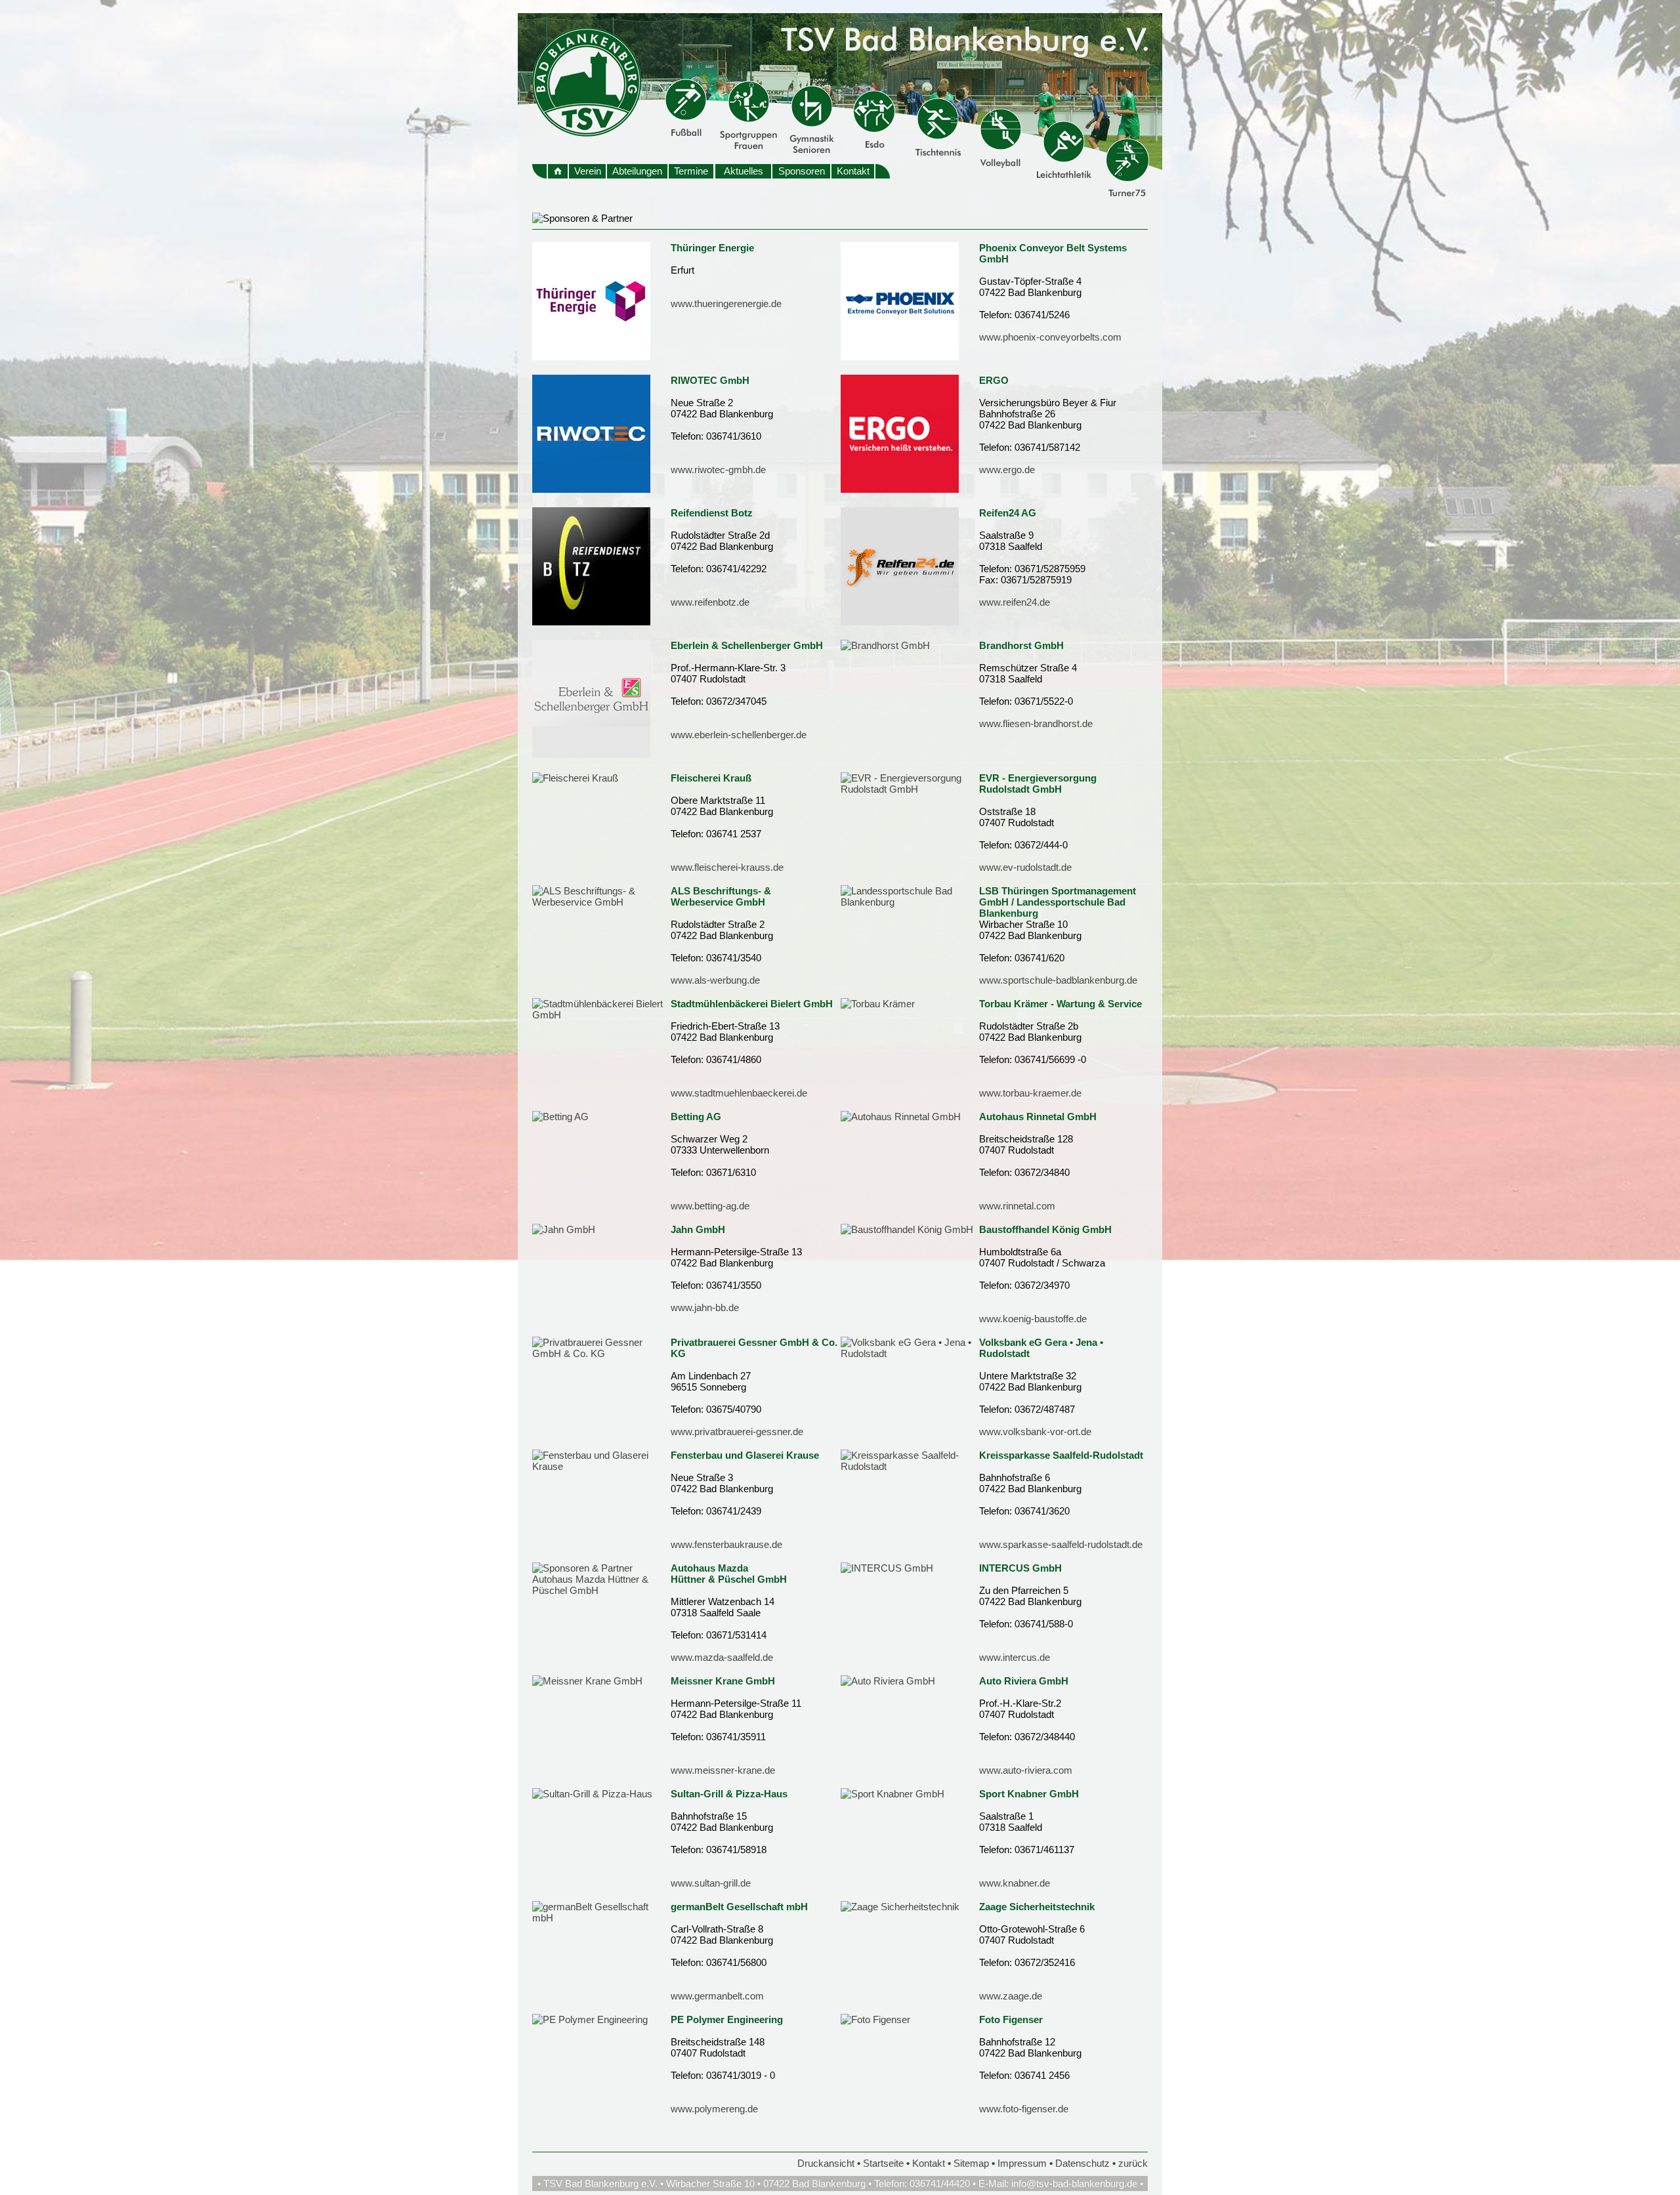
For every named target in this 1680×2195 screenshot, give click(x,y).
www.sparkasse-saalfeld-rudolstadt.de (1061, 1544)
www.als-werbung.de (715, 980)
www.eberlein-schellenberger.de (739, 735)
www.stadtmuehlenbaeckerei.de (739, 1093)
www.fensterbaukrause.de (726, 1544)
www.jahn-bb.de (705, 1307)
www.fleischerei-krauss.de (727, 867)
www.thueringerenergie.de (726, 303)
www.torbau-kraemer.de (1030, 1093)
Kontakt (853, 171)
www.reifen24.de (1015, 602)
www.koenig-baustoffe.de (1033, 1319)
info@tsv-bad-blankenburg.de (1074, 2184)
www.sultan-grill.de (711, 1883)
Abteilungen (637, 171)
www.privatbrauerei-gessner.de (737, 1432)
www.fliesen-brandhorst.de (1036, 723)
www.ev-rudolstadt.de (1025, 867)
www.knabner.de (1015, 1883)
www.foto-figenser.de (1024, 2109)
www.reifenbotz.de (710, 602)
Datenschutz (1082, 2163)
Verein (588, 171)
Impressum (1022, 2163)
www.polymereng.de (714, 2109)
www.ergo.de (1007, 470)
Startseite (883, 2163)
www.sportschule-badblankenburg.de (1058, 980)
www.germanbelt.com (717, 1996)
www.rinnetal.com (1017, 1206)
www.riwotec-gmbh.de (718, 470)
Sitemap (971, 2163)
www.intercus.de (1015, 1657)
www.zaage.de (1011, 1996)
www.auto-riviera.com (1026, 1770)
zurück (1133, 2163)
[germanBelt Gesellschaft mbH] (601, 1918)
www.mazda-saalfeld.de (722, 1657)
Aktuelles (744, 171)
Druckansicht (826, 2163)
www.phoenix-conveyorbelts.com (1050, 337)
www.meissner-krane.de (723, 1770)
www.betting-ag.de (710, 1206)
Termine (691, 171)
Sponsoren (802, 171)
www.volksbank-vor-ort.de (1035, 1432)
